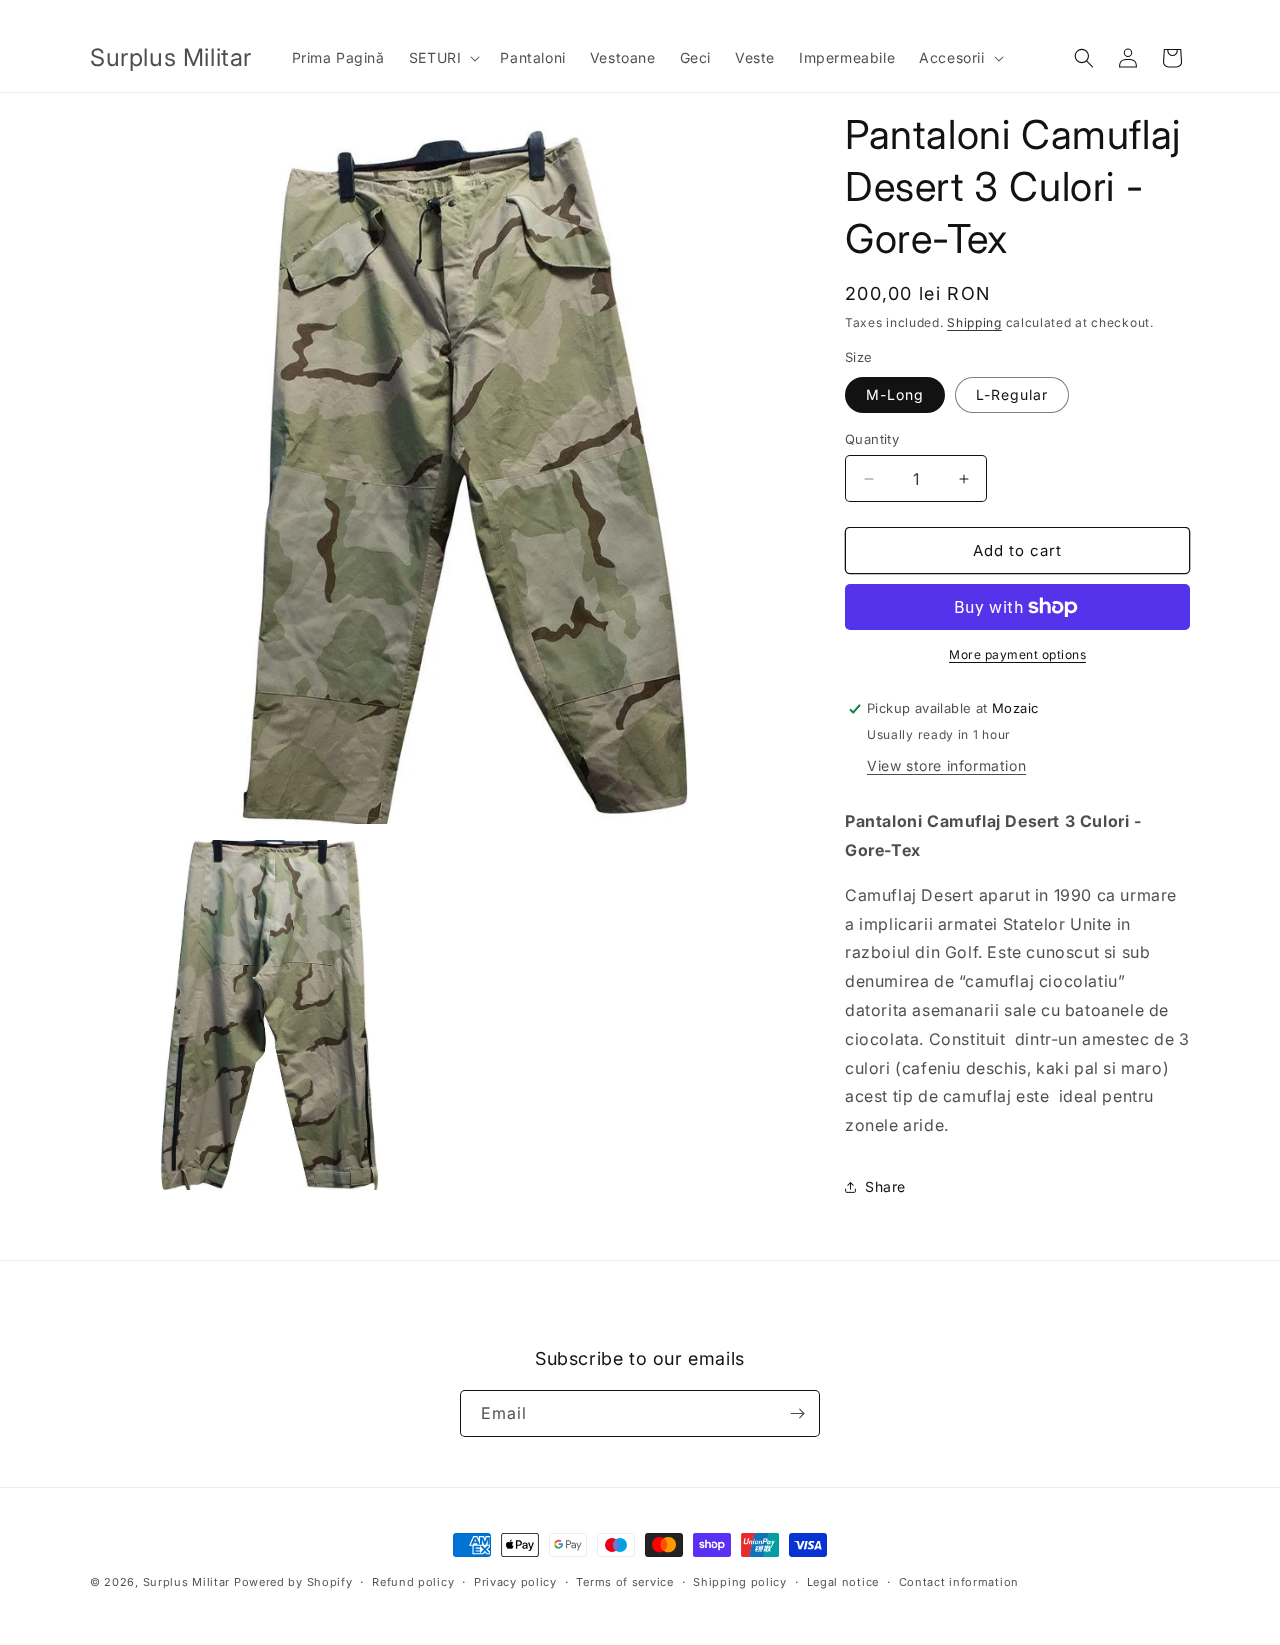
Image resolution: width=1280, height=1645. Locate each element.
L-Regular (1012, 394)
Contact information (959, 1582)
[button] (443, 58)
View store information (946, 765)
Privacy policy (515, 1582)
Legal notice (843, 1582)
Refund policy (413, 1582)
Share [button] (885, 1186)
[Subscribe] (797, 1413)
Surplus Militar (187, 1582)
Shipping (974, 322)
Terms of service (624, 1582)
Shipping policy (740, 1582)
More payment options (1017, 654)
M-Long (895, 394)
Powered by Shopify (293, 1582)
